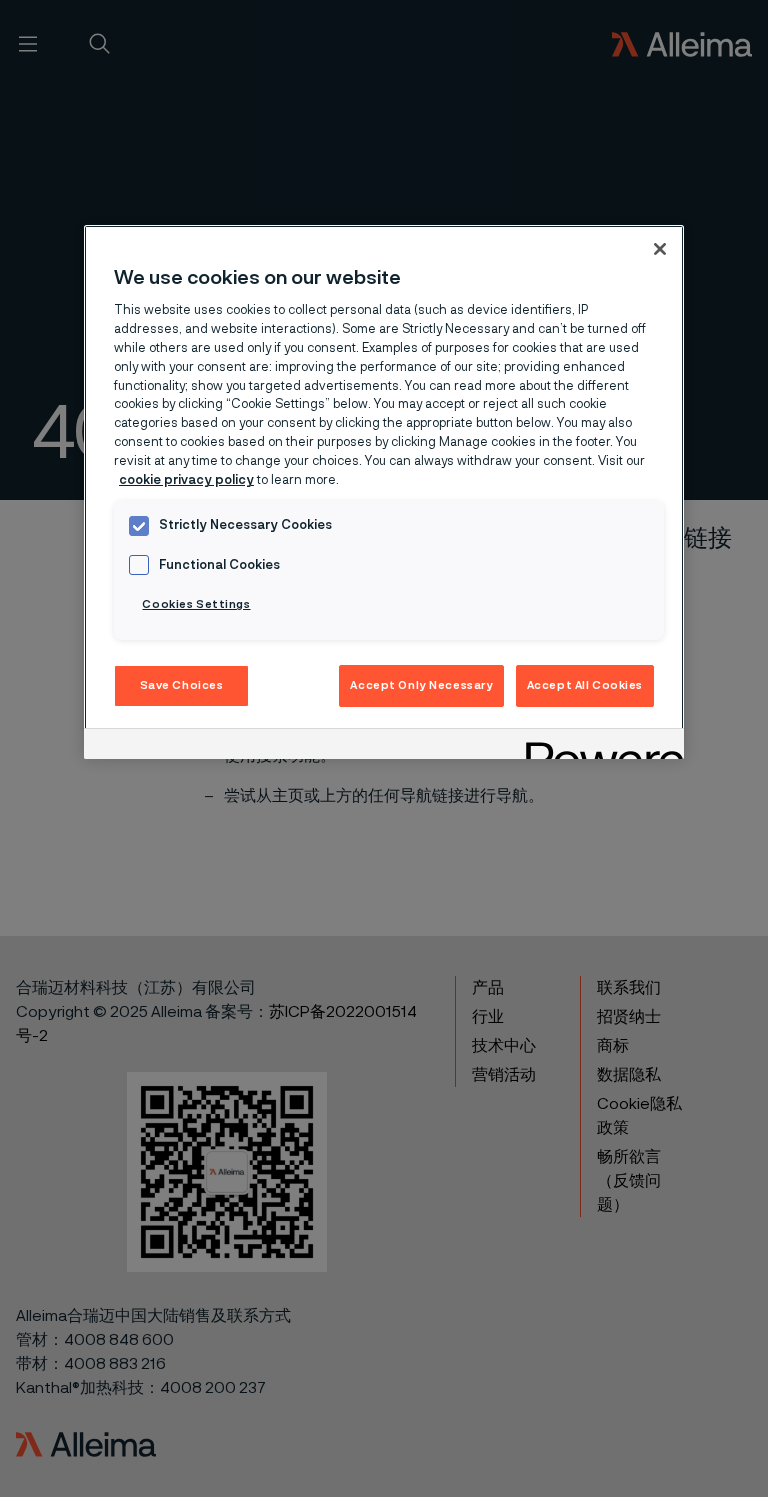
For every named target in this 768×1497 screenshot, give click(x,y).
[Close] (660, 249)
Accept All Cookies (585, 685)
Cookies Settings (196, 604)
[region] (384, 492)
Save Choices (182, 685)
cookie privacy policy (186, 480)
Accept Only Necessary (421, 685)
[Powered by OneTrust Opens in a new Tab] (598, 746)
